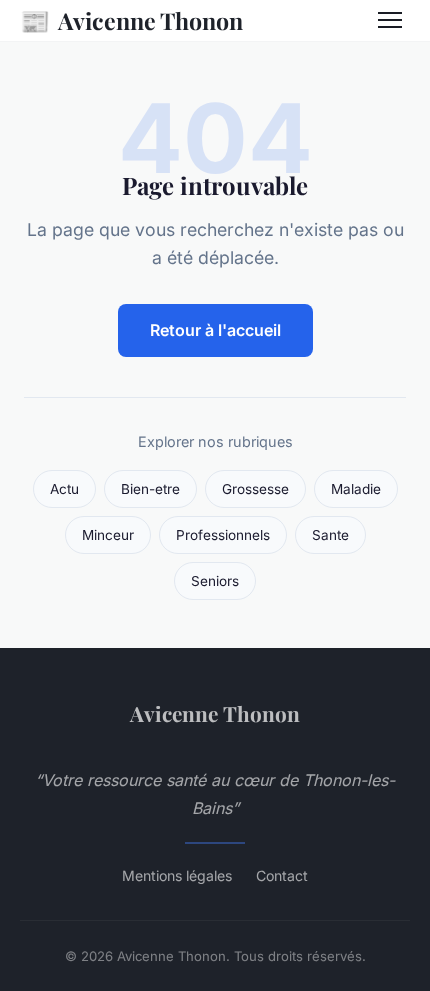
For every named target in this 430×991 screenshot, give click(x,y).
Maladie (356, 489)
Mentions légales (177, 875)
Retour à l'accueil (215, 330)
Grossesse (255, 489)
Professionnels (223, 535)
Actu (64, 489)
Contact (282, 875)
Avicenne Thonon (131, 20)
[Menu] (390, 20)
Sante (330, 535)
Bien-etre (150, 489)
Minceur (108, 535)
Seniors (215, 581)
